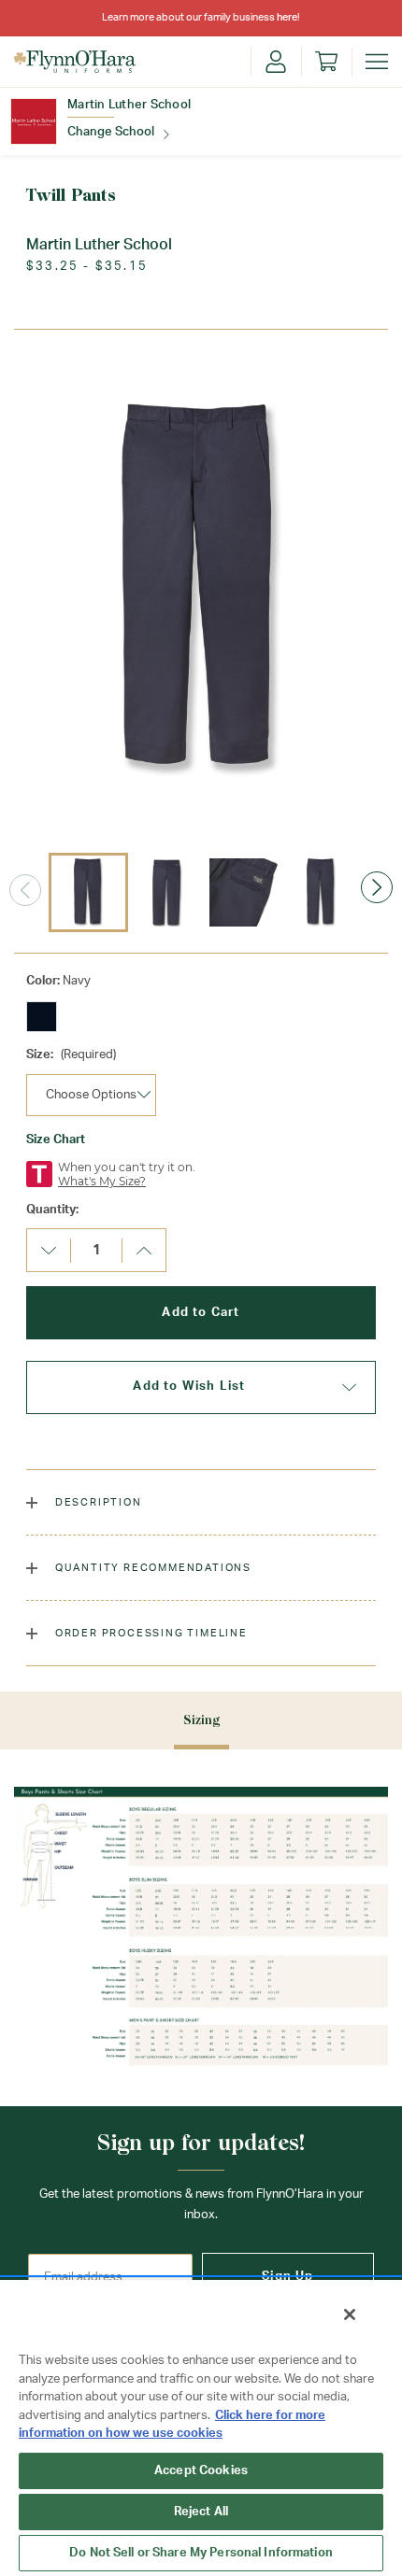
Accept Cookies (201, 2471)
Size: (71, 1055)
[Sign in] (276, 62)
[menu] (377, 62)
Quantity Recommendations (151, 1568)
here (287, 17)
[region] (201, 2427)
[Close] (350, 2314)
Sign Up (287, 2277)
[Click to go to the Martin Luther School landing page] (34, 121)
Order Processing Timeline (150, 1633)
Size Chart (56, 1140)
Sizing (201, 1720)
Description (97, 1502)
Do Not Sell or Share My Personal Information (201, 2553)
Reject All (201, 2512)
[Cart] (326, 62)
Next (377, 887)
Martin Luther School (129, 105)
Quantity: (52, 1210)
